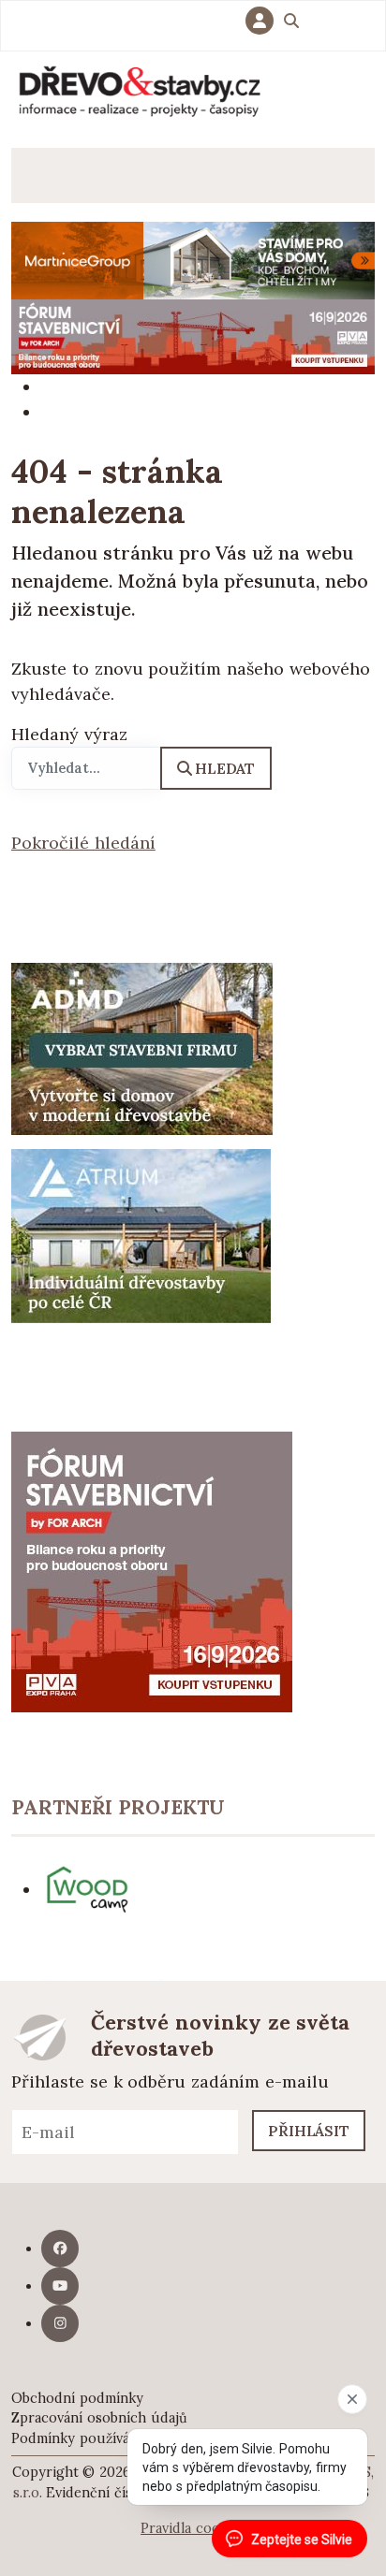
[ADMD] (142, 1048)
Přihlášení (264, 21)
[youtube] (60, 2286)
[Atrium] (141, 1235)
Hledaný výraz (69, 734)
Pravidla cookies (193, 2528)
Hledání (291, 23)
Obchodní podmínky (77, 2398)
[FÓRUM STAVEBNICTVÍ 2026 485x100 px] (193, 335)
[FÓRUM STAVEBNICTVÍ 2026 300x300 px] (152, 1570)
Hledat (225, 768)
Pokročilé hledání (83, 843)
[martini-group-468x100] (193, 259)
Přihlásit (309, 2131)
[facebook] (60, 2249)
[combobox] (86, 768)
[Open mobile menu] (39, 175)
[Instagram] (60, 2323)
